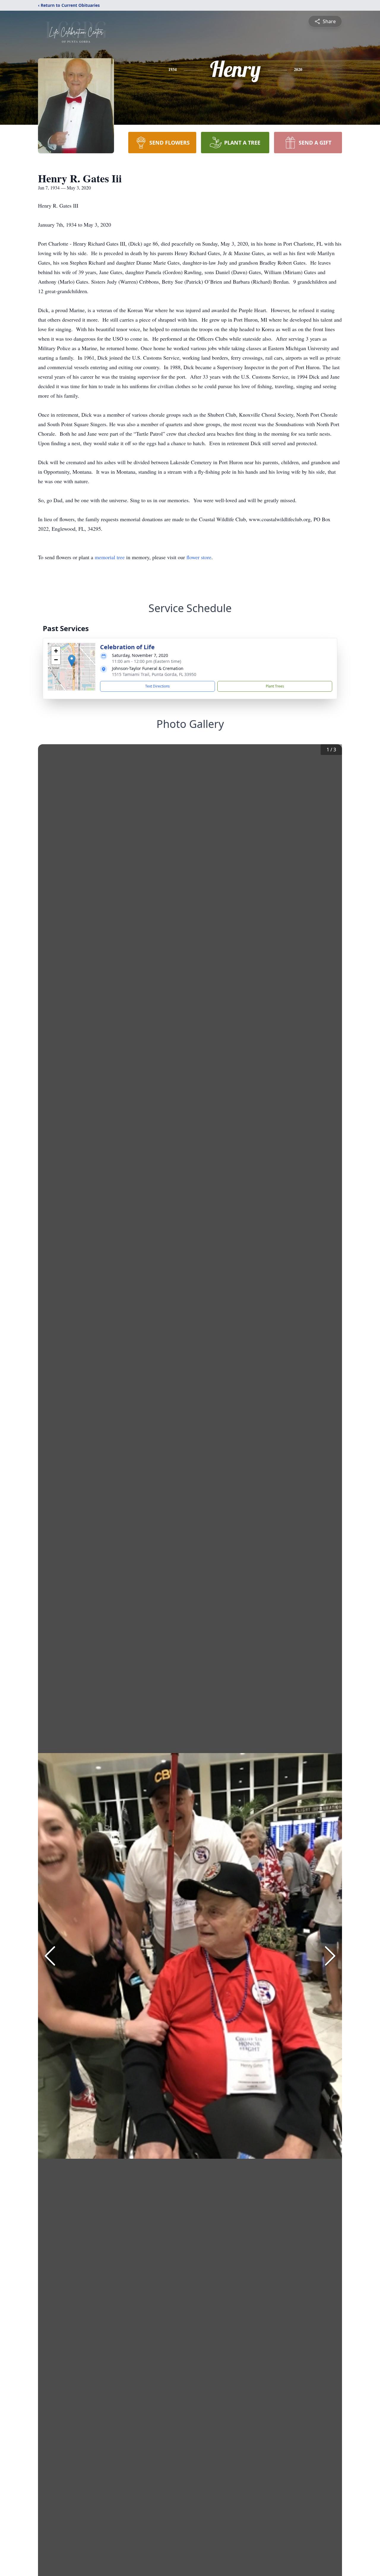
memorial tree (110, 557)
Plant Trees (275, 686)
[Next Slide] (330, 1956)
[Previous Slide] (50, 1956)
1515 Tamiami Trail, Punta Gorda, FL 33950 (154, 674)
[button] (72, 661)
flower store (199, 557)
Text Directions (157, 686)
